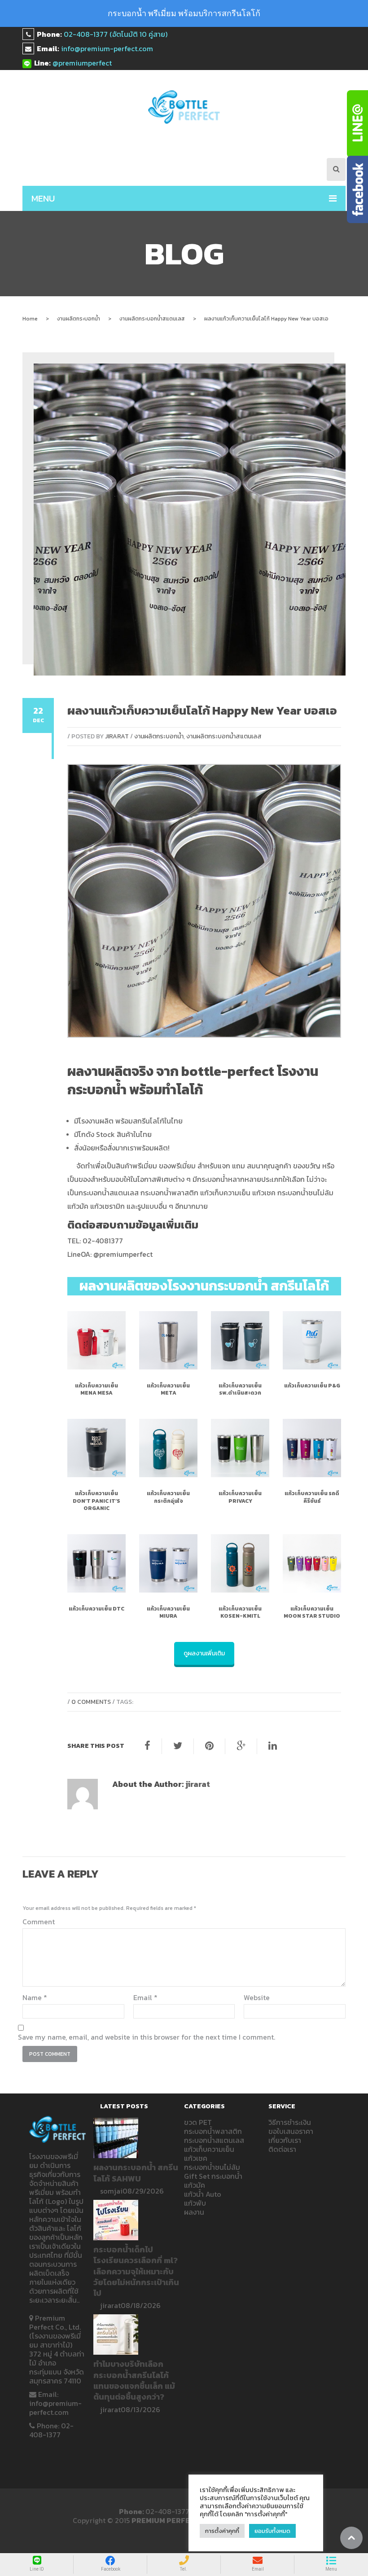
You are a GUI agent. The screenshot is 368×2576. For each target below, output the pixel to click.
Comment (39, 1922)
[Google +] (241, 1746)
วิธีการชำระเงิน (290, 2122)
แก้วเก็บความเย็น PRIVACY (240, 1497)
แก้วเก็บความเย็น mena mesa (96, 1389)
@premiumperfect (82, 63)
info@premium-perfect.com (107, 48)
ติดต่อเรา (282, 2149)
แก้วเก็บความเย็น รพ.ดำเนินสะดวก (240, 1389)
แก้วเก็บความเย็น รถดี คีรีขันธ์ (312, 1497)
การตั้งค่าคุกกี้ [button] (222, 2531)
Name (35, 1997)
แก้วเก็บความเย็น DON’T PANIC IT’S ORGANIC (96, 1501)
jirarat (117, 736)
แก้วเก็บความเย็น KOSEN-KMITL (240, 1612)
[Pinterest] (209, 1746)
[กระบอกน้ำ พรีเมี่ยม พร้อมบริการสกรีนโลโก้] (184, 107)
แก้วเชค (196, 2158)
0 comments (91, 1702)
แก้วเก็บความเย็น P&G (312, 1386)
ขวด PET (198, 2122)
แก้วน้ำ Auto (203, 2194)
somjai (111, 2191)
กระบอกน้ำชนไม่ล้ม (212, 2167)
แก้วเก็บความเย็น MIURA (168, 1612)
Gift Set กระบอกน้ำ (213, 2176)
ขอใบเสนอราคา (291, 2131)
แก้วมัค (195, 2185)
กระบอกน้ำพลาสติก (213, 2131)
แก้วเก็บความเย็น (209, 2149)
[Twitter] (178, 1746)
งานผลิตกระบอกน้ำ (79, 319)
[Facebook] (147, 1746)
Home (30, 319)
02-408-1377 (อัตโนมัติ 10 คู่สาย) (116, 34)
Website (257, 1997)
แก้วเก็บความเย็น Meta (168, 1389)
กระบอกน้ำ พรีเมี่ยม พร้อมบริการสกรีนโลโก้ (184, 13)
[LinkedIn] (273, 1746)
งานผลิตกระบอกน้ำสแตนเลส (152, 319)
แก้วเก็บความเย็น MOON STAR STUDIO (312, 1612)
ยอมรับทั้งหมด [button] (272, 2531)
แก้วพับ (195, 2203)
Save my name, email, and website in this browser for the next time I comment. (147, 2037)
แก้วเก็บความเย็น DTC (96, 1609)
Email (145, 1997)
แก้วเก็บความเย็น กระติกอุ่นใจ (168, 1497)
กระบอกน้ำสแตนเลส (214, 2140)
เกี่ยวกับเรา (285, 2140)
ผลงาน (194, 2212)
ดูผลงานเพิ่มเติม (204, 1653)
